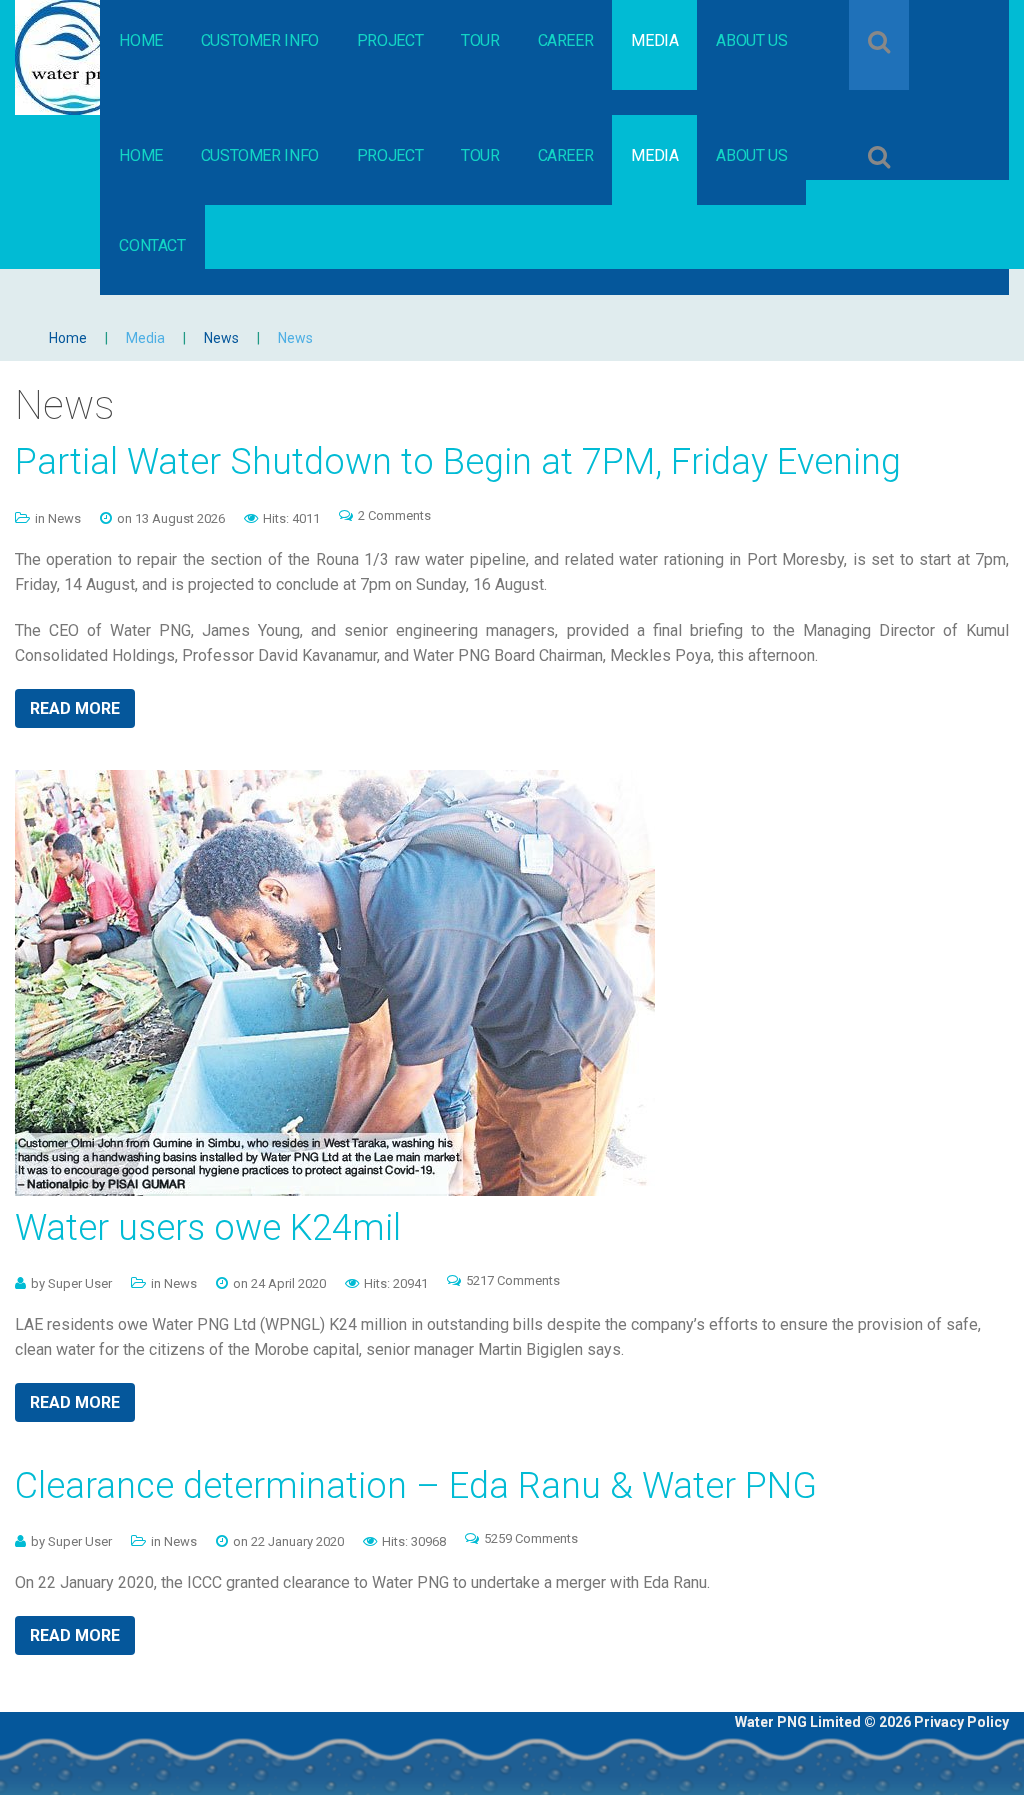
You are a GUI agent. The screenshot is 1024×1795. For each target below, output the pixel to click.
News (221, 338)
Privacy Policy (961, 1722)
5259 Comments (531, 1538)
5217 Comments (513, 1280)
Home (68, 338)
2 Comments (394, 515)
